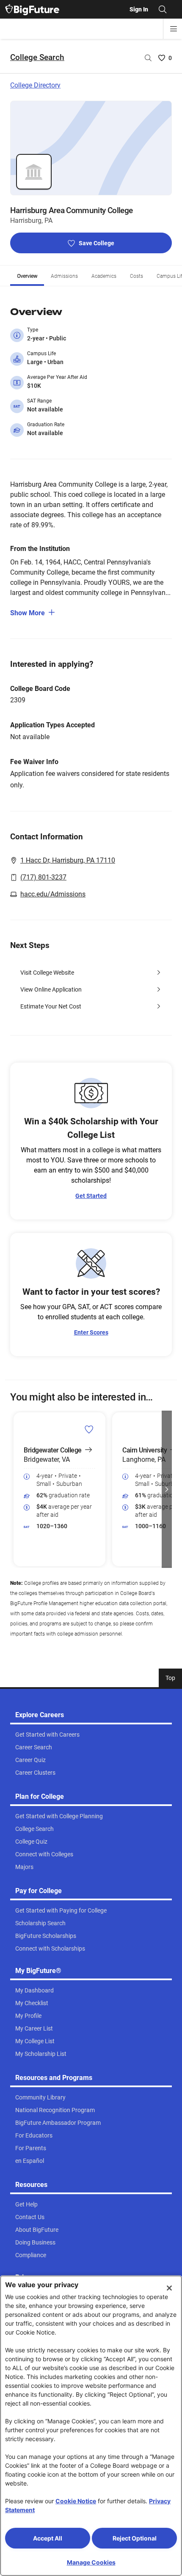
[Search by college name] (148, 58)
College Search (37, 57)
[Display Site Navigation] (174, 29)
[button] (15, 1489)
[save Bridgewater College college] (89, 1429)
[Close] (169, 2288)
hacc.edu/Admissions (53, 894)
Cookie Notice (76, 2501)
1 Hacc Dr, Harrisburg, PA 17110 (68, 860)
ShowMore (28, 613)
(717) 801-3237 (43, 877)
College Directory (35, 85)
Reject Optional (135, 2538)
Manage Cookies (91, 2562)
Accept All (48, 2538)
